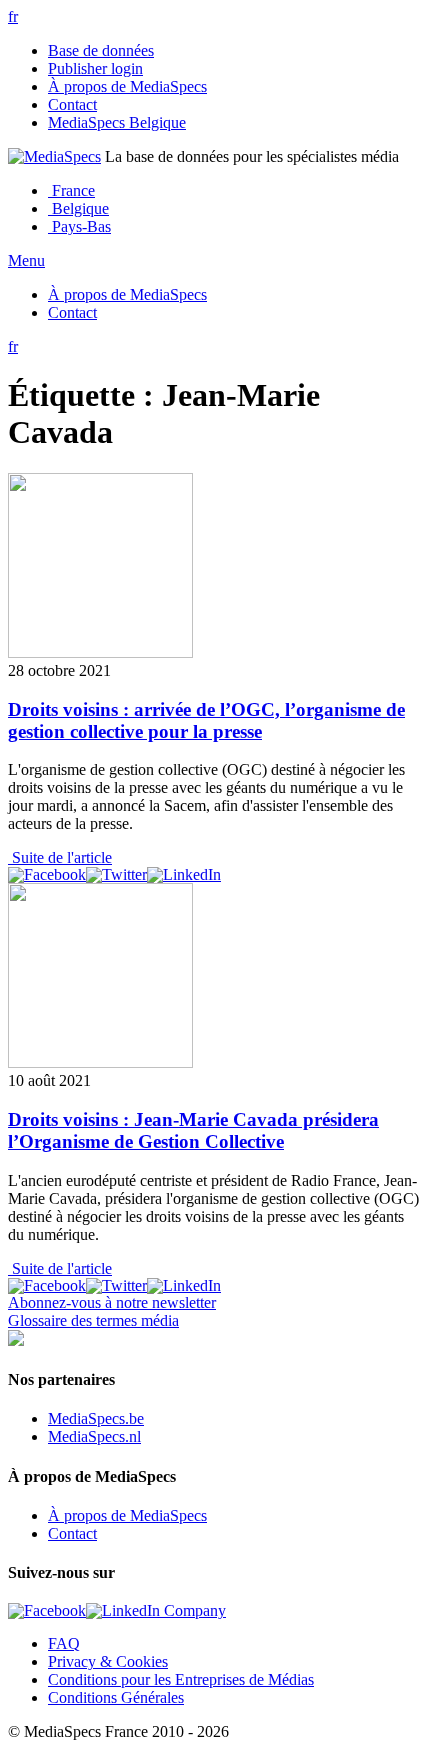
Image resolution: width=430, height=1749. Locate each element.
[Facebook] (47, 874)
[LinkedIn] (184, 874)
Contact (72, 104)
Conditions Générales (116, 1697)
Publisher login (95, 68)
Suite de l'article (60, 857)
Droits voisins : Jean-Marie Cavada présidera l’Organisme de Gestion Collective (193, 1130)
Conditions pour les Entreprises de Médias (181, 1679)
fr (13, 16)
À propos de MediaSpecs (127, 86)
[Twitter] (116, 874)
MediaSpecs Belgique (117, 122)
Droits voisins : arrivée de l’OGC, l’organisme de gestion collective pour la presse (206, 720)
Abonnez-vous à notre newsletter (112, 1302)
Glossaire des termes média (93, 1320)
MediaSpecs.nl (94, 1436)
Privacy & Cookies (108, 1661)
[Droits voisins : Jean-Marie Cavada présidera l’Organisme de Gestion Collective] (100, 1062)
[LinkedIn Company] (156, 1610)
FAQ (64, 1643)
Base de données (101, 50)
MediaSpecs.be (96, 1418)
